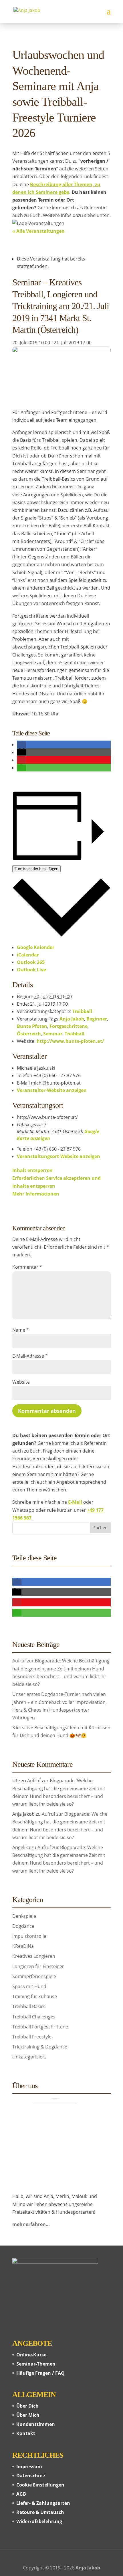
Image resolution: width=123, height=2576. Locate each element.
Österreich (29, 1034)
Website (21, 1382)
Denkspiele (24, 1916)
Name (21, 1330)
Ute (16, 1781)
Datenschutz (31, 2476)
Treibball (82, 1011)
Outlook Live (31, 970)
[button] (21, 745)
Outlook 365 (31, 962)
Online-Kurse (31, 2355)
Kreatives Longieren (34, 1956)
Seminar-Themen (36, 2364)
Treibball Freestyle (32, 2037)
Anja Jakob (72, 1019)
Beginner (97, 1019)
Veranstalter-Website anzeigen (52, 1090)
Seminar (53, 1034)
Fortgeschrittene (69, 1026)
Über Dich (27, 2406)
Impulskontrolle (29, 1936)
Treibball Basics (29, 2006)
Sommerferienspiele (34, 1976)
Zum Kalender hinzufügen (36, 869)
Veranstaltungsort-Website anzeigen (58, 1156)
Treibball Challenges (34, 2017)
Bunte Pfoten (32, 1026)
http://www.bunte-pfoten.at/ (70, 1041)
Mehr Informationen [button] (36, 1194)
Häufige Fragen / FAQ (40, 2373)
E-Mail (76, 1502)
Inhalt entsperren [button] (32, 1170)
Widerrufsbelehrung (39, 2521)
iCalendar (28, 955)
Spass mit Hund (29, 1986)
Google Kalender (36, 947)
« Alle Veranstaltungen (38, 231)
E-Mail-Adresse (30, 1356)
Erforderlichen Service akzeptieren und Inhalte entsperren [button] (56, 1182)
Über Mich (28, 2415)
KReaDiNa (23, 1946)
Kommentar (27, 1267)
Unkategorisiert (29, 2057)
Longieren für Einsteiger (38, 1966)
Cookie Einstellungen (40, 2485)
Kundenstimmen (36, 2424)
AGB (21, 2494)
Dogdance (23, 1926)
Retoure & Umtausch (40, 2512)
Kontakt (26, 2433)
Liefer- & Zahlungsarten (43, 2503)
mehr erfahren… (31, 2224)
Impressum (29, 2466)
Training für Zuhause (35, 1996)
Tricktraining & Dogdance (40, 2047)
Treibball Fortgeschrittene (40, 2027)
